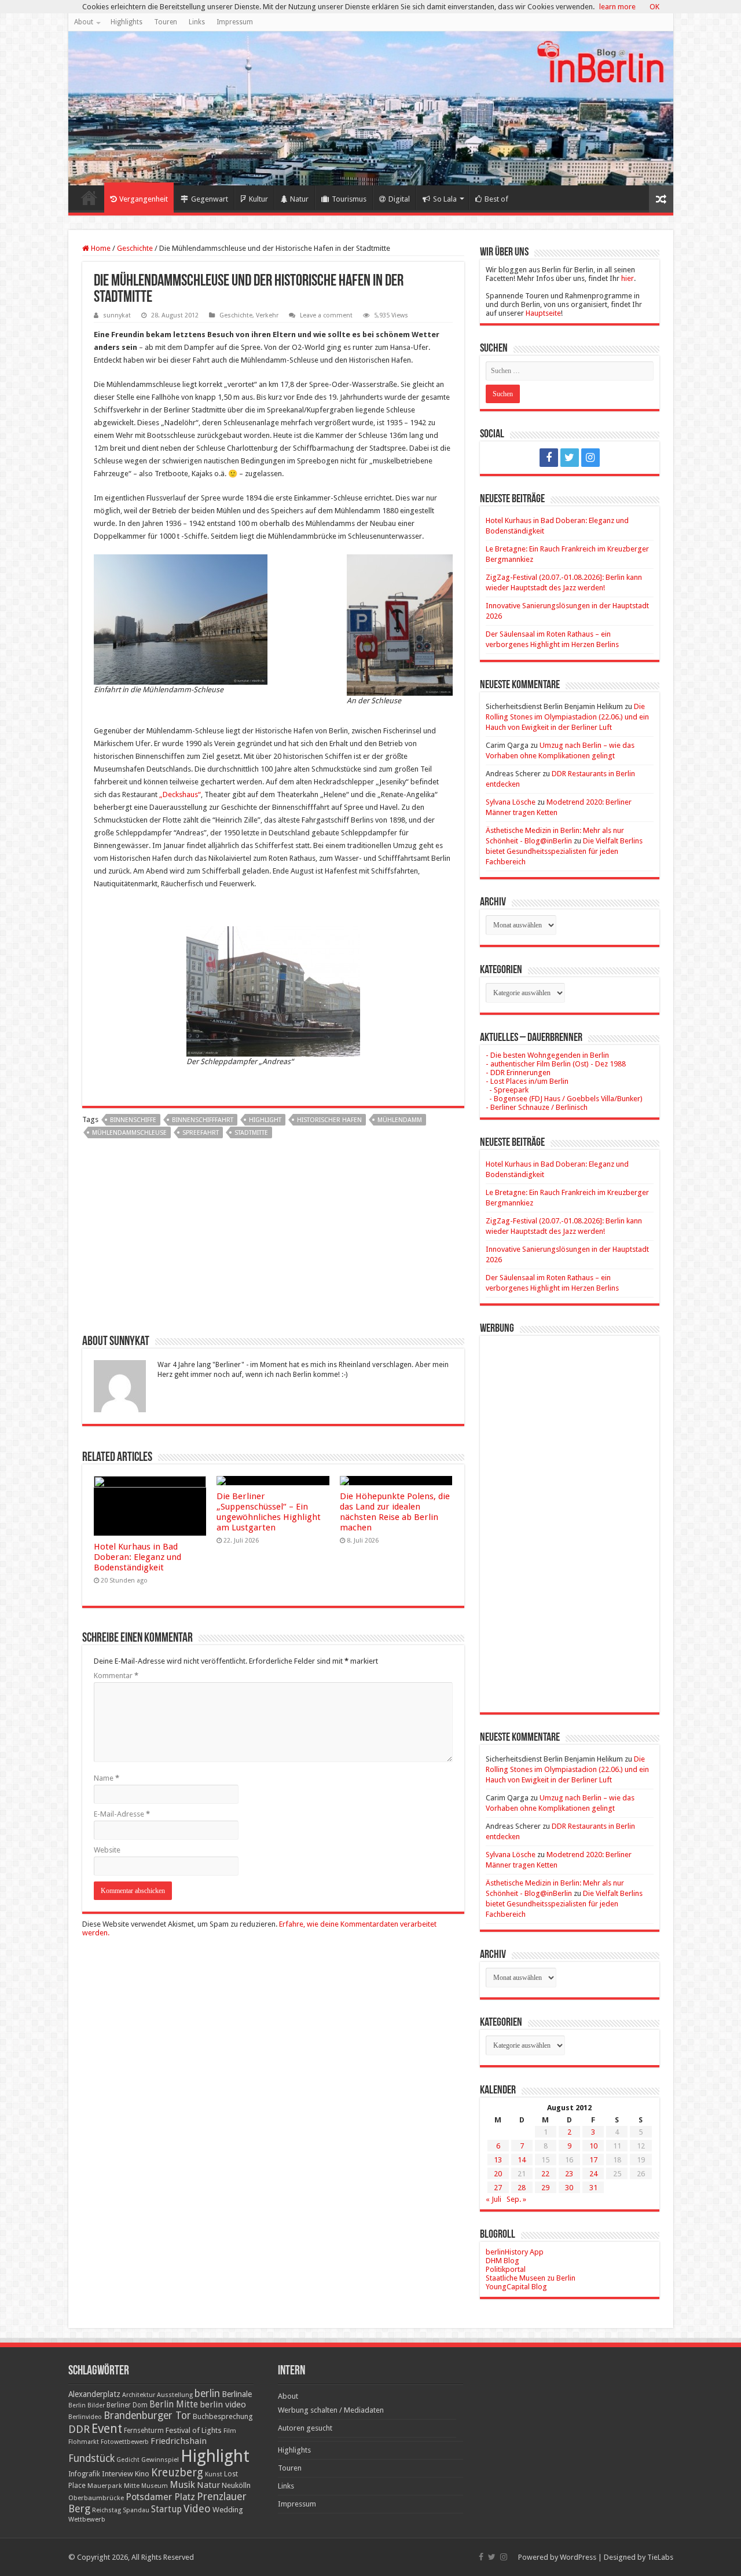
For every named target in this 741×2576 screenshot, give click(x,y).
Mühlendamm (400, 1120)
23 (569, 2174)
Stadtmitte (251, 1133)
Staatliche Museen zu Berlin (531, 2278)
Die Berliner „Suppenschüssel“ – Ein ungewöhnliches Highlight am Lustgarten (269, 1512)
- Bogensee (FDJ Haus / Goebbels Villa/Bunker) (564, 1099)
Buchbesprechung (223, 2416)
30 (569, 2188)
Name (107, 1778)
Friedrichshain (179, 2441)
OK (654, 7)
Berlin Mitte (174, 2405)
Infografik (84, 2474)
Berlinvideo (85, 2417)
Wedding (228, 2510)
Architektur (139, 2395)
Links (197, 22)
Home (89, 198)
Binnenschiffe (133, 1120)
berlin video (223, 2405)
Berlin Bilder (87, 2405)
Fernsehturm (144, 2431)
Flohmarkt (84, 2442)
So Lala (445, 199)
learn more (617, 7)
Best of (496, 199)
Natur (299, 199)
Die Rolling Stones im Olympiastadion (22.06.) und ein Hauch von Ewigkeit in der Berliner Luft (567, 717)
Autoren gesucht (305, 2428)
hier (628, 278)
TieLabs (660, 2557)
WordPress (578, 2557)
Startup (166, 2509)
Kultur (258, 199)
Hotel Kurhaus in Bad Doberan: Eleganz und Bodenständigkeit (137, 1557)
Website (107, 1850)
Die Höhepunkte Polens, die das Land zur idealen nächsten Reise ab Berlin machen (395, 1512)
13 (498, 2160)
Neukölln (236, 2485)
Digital (399, 199)
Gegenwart (210, 199)
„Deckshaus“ (180, 794)
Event (107, 2429)
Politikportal (506, 2269)
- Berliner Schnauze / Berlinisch (537, 1107)
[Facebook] (549, 458)
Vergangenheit (144, 199)
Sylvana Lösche (511, 802)
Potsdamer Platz (160, 2497)
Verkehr (267, 315)
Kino (142, 2474)
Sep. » (516, 2199)
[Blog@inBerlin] (371, 108)
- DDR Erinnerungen (518, 1073)
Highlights (126, 22)
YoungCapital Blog (516, 2287)
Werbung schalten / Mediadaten (331, 2410)
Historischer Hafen (329, 1120)
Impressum (235, 22)
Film (230, 2431)
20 (498, 2174)
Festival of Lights (194, 2430)
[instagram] (590, 458)
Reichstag (107, 2510)
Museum (155, 2486)
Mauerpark (105, 2486)
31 (593, 2188)
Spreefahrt (201, 1133)
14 (522, 2160)
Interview (118, 2474)
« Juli (494, 2199)
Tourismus (349, 199)
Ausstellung (175, 2395)
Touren (166, 22)
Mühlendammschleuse (129, 1133)
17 (593, 2160)
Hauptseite (543, 313)
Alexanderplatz (94, 2394)
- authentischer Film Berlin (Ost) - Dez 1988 (556, 1064)
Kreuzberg (177, 2473)
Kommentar (116, 1676)
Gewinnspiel (160, 2460)
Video (197, 2509)
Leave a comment (326, 315)
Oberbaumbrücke (96, 2498)
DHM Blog (502, 2261)
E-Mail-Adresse (122, 1814)
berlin (207, 2394)
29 (545, 2188)
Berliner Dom (127, 2405)
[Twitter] (570, 458)
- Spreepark (507, 1090)
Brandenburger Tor (147, 2416)
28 (522, 2188)
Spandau (136, 2510)
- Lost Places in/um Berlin (527, 1081)
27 (498, 2188)
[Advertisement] (273, 1241)
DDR (79, 2429)
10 (593, 2146)
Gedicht (128, 2460)
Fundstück (91, 2458)
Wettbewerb (87, 2519)
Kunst (214, 2474)
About (84, 22)
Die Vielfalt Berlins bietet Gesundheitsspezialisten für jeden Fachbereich (564, 851)
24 (593, 2174)
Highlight (265, 1120)
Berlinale (237, 2394)
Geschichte (135, 248)
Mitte (132, 2486)
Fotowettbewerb (125, 2442)
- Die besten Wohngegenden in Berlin (547, 1055)
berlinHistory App (515, 2252)
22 (545, 2174)
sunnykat (117, 315)
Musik (182, 2485)
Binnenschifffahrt (203, 1120)
